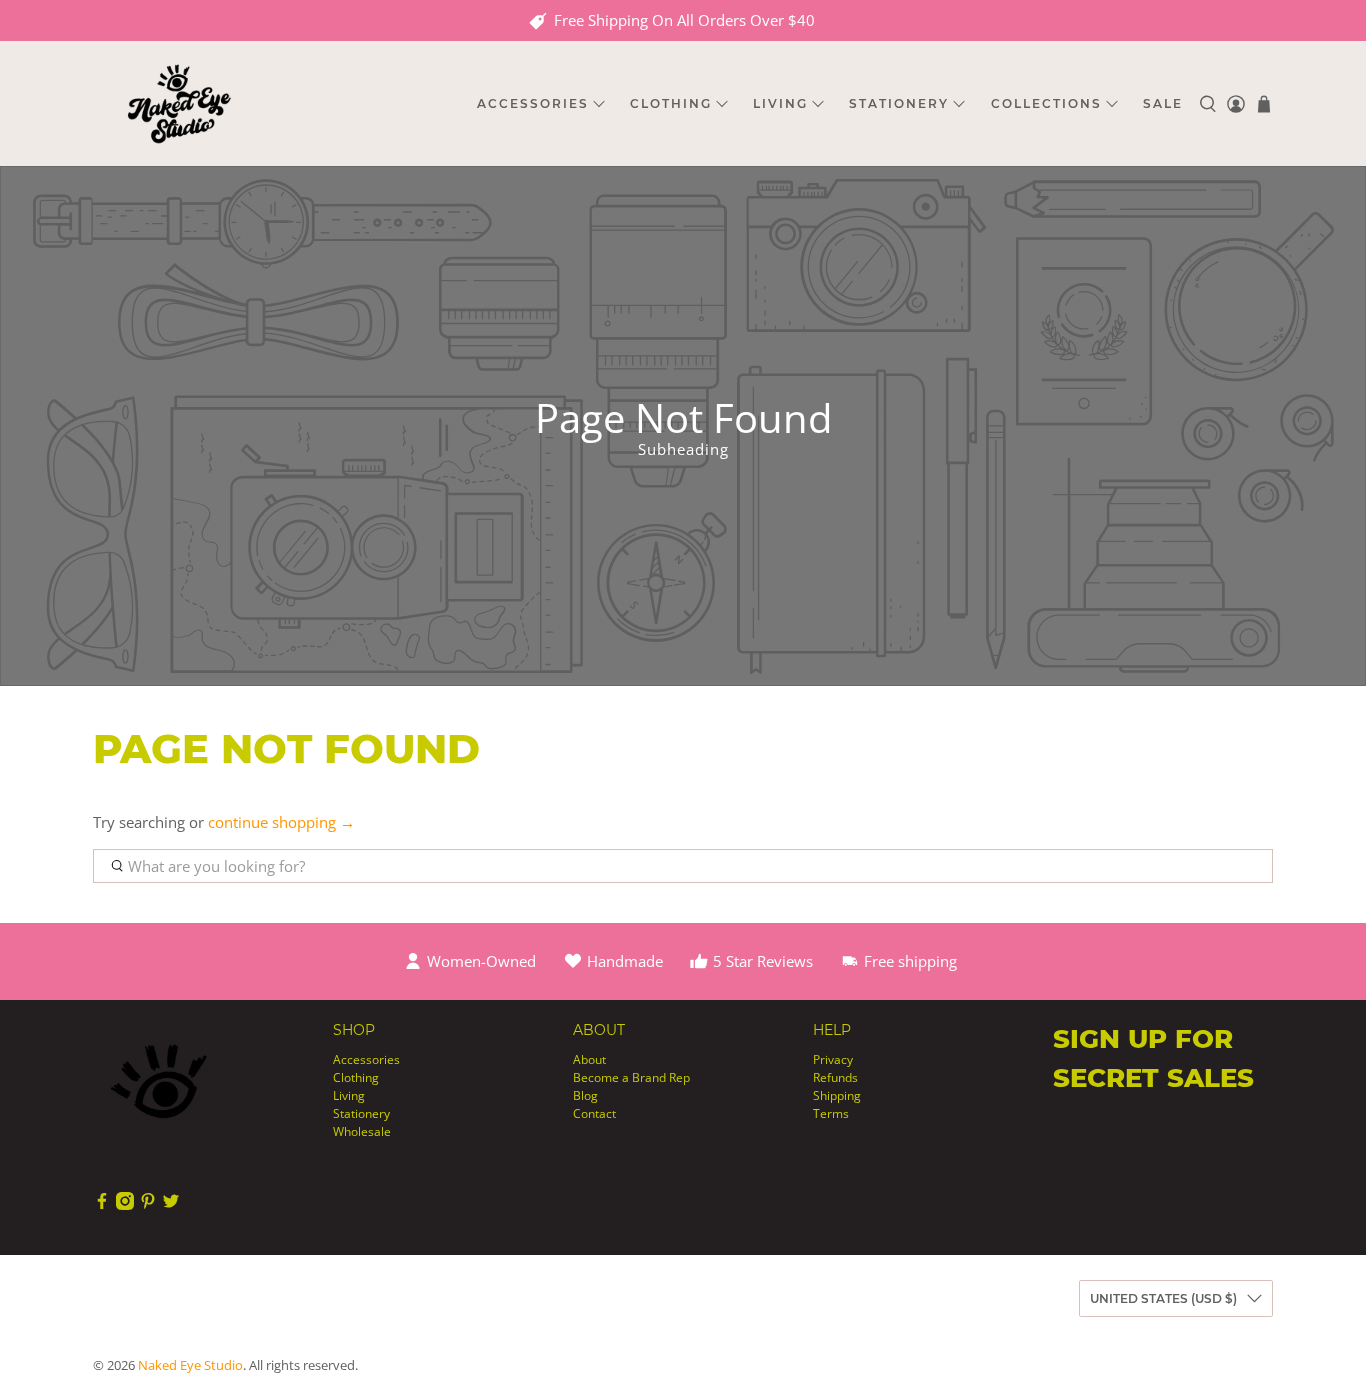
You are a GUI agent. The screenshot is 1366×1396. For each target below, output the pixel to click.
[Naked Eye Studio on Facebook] (102, 1205)
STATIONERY (899, 103)
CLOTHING (671, 103)
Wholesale (362, 1131)
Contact (594, 1113)
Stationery (361, 1113)
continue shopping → (281, 822)
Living (349, 1095)
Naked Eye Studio (190, 1365)
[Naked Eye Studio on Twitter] (171, 1205)
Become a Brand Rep (631, 1077)
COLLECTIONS (1046, 103)
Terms (831, 1113)
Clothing (356, 1077)
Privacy (833, 1059)
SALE (1163, 103)
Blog (585, 1095)
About (589, 1059)
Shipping (837, 1095)
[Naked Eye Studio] (179, 103)
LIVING (780, 103)
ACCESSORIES (533, 103)
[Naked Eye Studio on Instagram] (125, 1205)
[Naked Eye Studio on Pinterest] (148, 1205)
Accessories (366, 1059)
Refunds (835, 1077)
